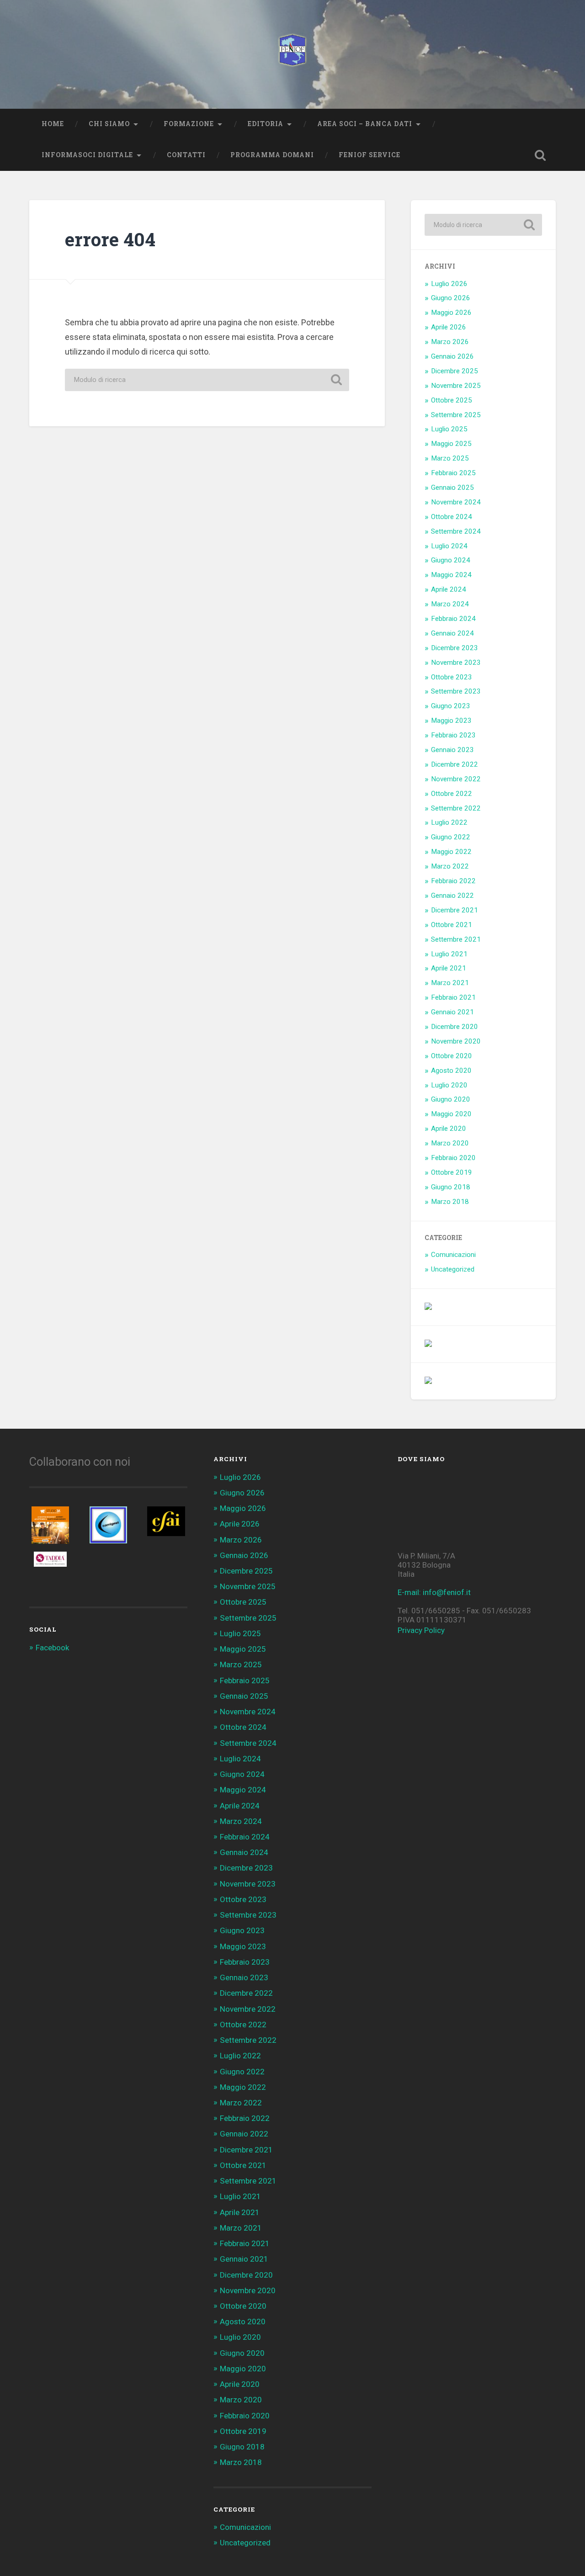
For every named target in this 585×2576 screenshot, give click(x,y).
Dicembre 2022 (455, 764)
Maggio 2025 (451, 444)
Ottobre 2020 (452, 1056)
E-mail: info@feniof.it (434, 1592)
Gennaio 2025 (452, 488)
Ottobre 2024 (452, 517)
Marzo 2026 (450, 342)
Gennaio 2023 (452, 750)
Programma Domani (272, 155)
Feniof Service (370, 155)
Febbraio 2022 (453, 881)
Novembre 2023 (456, 663)
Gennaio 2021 (452, 1012)
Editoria (266, 124)
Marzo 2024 (450, 604)
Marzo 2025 (450, 458)
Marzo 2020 (450, 1143)
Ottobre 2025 (452, 400)
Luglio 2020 (449, 1085)
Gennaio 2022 (452, 896)
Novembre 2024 (456, 502)
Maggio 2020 (451, 1114)
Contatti (186, 155)
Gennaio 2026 (452, 356)
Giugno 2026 (451, 298)
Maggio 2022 (451, 852)
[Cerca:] (207, 380)
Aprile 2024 (449, 589)
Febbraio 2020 (453, 1158)
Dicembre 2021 (455, 910)
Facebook (52, 1648)
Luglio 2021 (449, 954)
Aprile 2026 (449, 327)
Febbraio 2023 (453, 735)
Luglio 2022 (449, 822)
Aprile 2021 (449, 968)
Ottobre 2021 (452, 925)
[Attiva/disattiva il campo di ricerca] (540, 155)
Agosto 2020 (451, 1071)
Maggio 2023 (451, 721)
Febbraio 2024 (453, 619)
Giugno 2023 (451, 706)
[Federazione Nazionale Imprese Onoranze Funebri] (292, 54)
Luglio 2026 (449, 284)
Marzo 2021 (450, 983)
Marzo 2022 (450, 866)
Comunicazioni (453, 1255)
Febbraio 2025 (453, 473)
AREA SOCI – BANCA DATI (365, 124)
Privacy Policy (421, 1630)
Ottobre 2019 (452, 1172)
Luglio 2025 (449, 429)
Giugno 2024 (451, 560)
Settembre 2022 (456, 808)
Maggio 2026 (451, 313)
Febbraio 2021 (453, 997)
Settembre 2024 (456, 531)
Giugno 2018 (451, 1187)
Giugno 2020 (451, 1099)
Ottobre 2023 (452, 677)
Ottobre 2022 (452, 794)
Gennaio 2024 (452, 633)
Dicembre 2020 (455, 1027)
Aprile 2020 (449, 1129)
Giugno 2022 (451, 837)
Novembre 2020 (456, 1041)
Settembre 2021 (456, 939)
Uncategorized (453, 1269)
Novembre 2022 (456, 779)
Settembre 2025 (456, 415)
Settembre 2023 (456, 691)
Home (53, 124)
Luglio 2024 (449, 546)
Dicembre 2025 (455, 371)
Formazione (189, 124)
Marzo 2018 (450, 1202)
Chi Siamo (109, 124)
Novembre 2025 (456, 386)
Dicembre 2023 (455, 648)
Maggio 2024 (451, 575)
